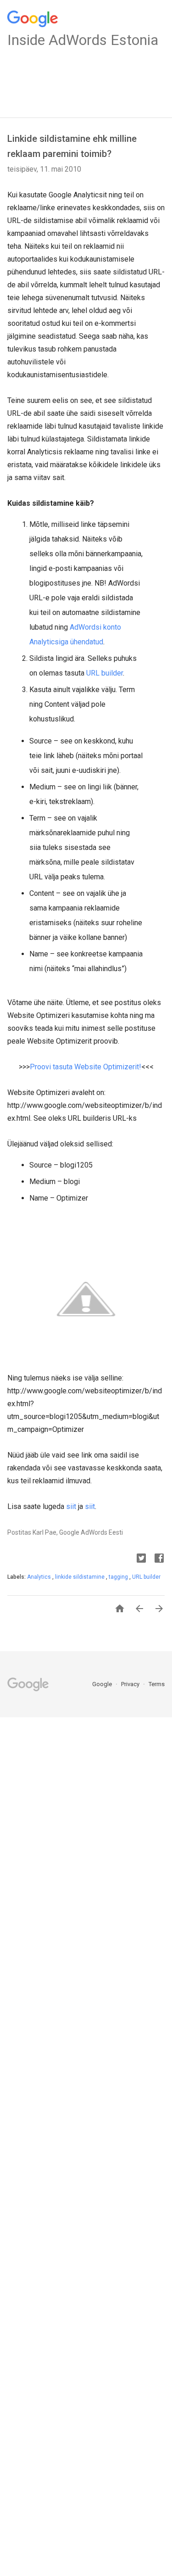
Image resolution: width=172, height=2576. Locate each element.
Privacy (131, 1684)
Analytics (40, 1577)
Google (103, 1684)
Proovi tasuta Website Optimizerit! (86, 1067)
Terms (157, 1684)
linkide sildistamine (80, 1577)
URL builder (105, 673)
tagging (119, 1577)
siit (71, 1506)
